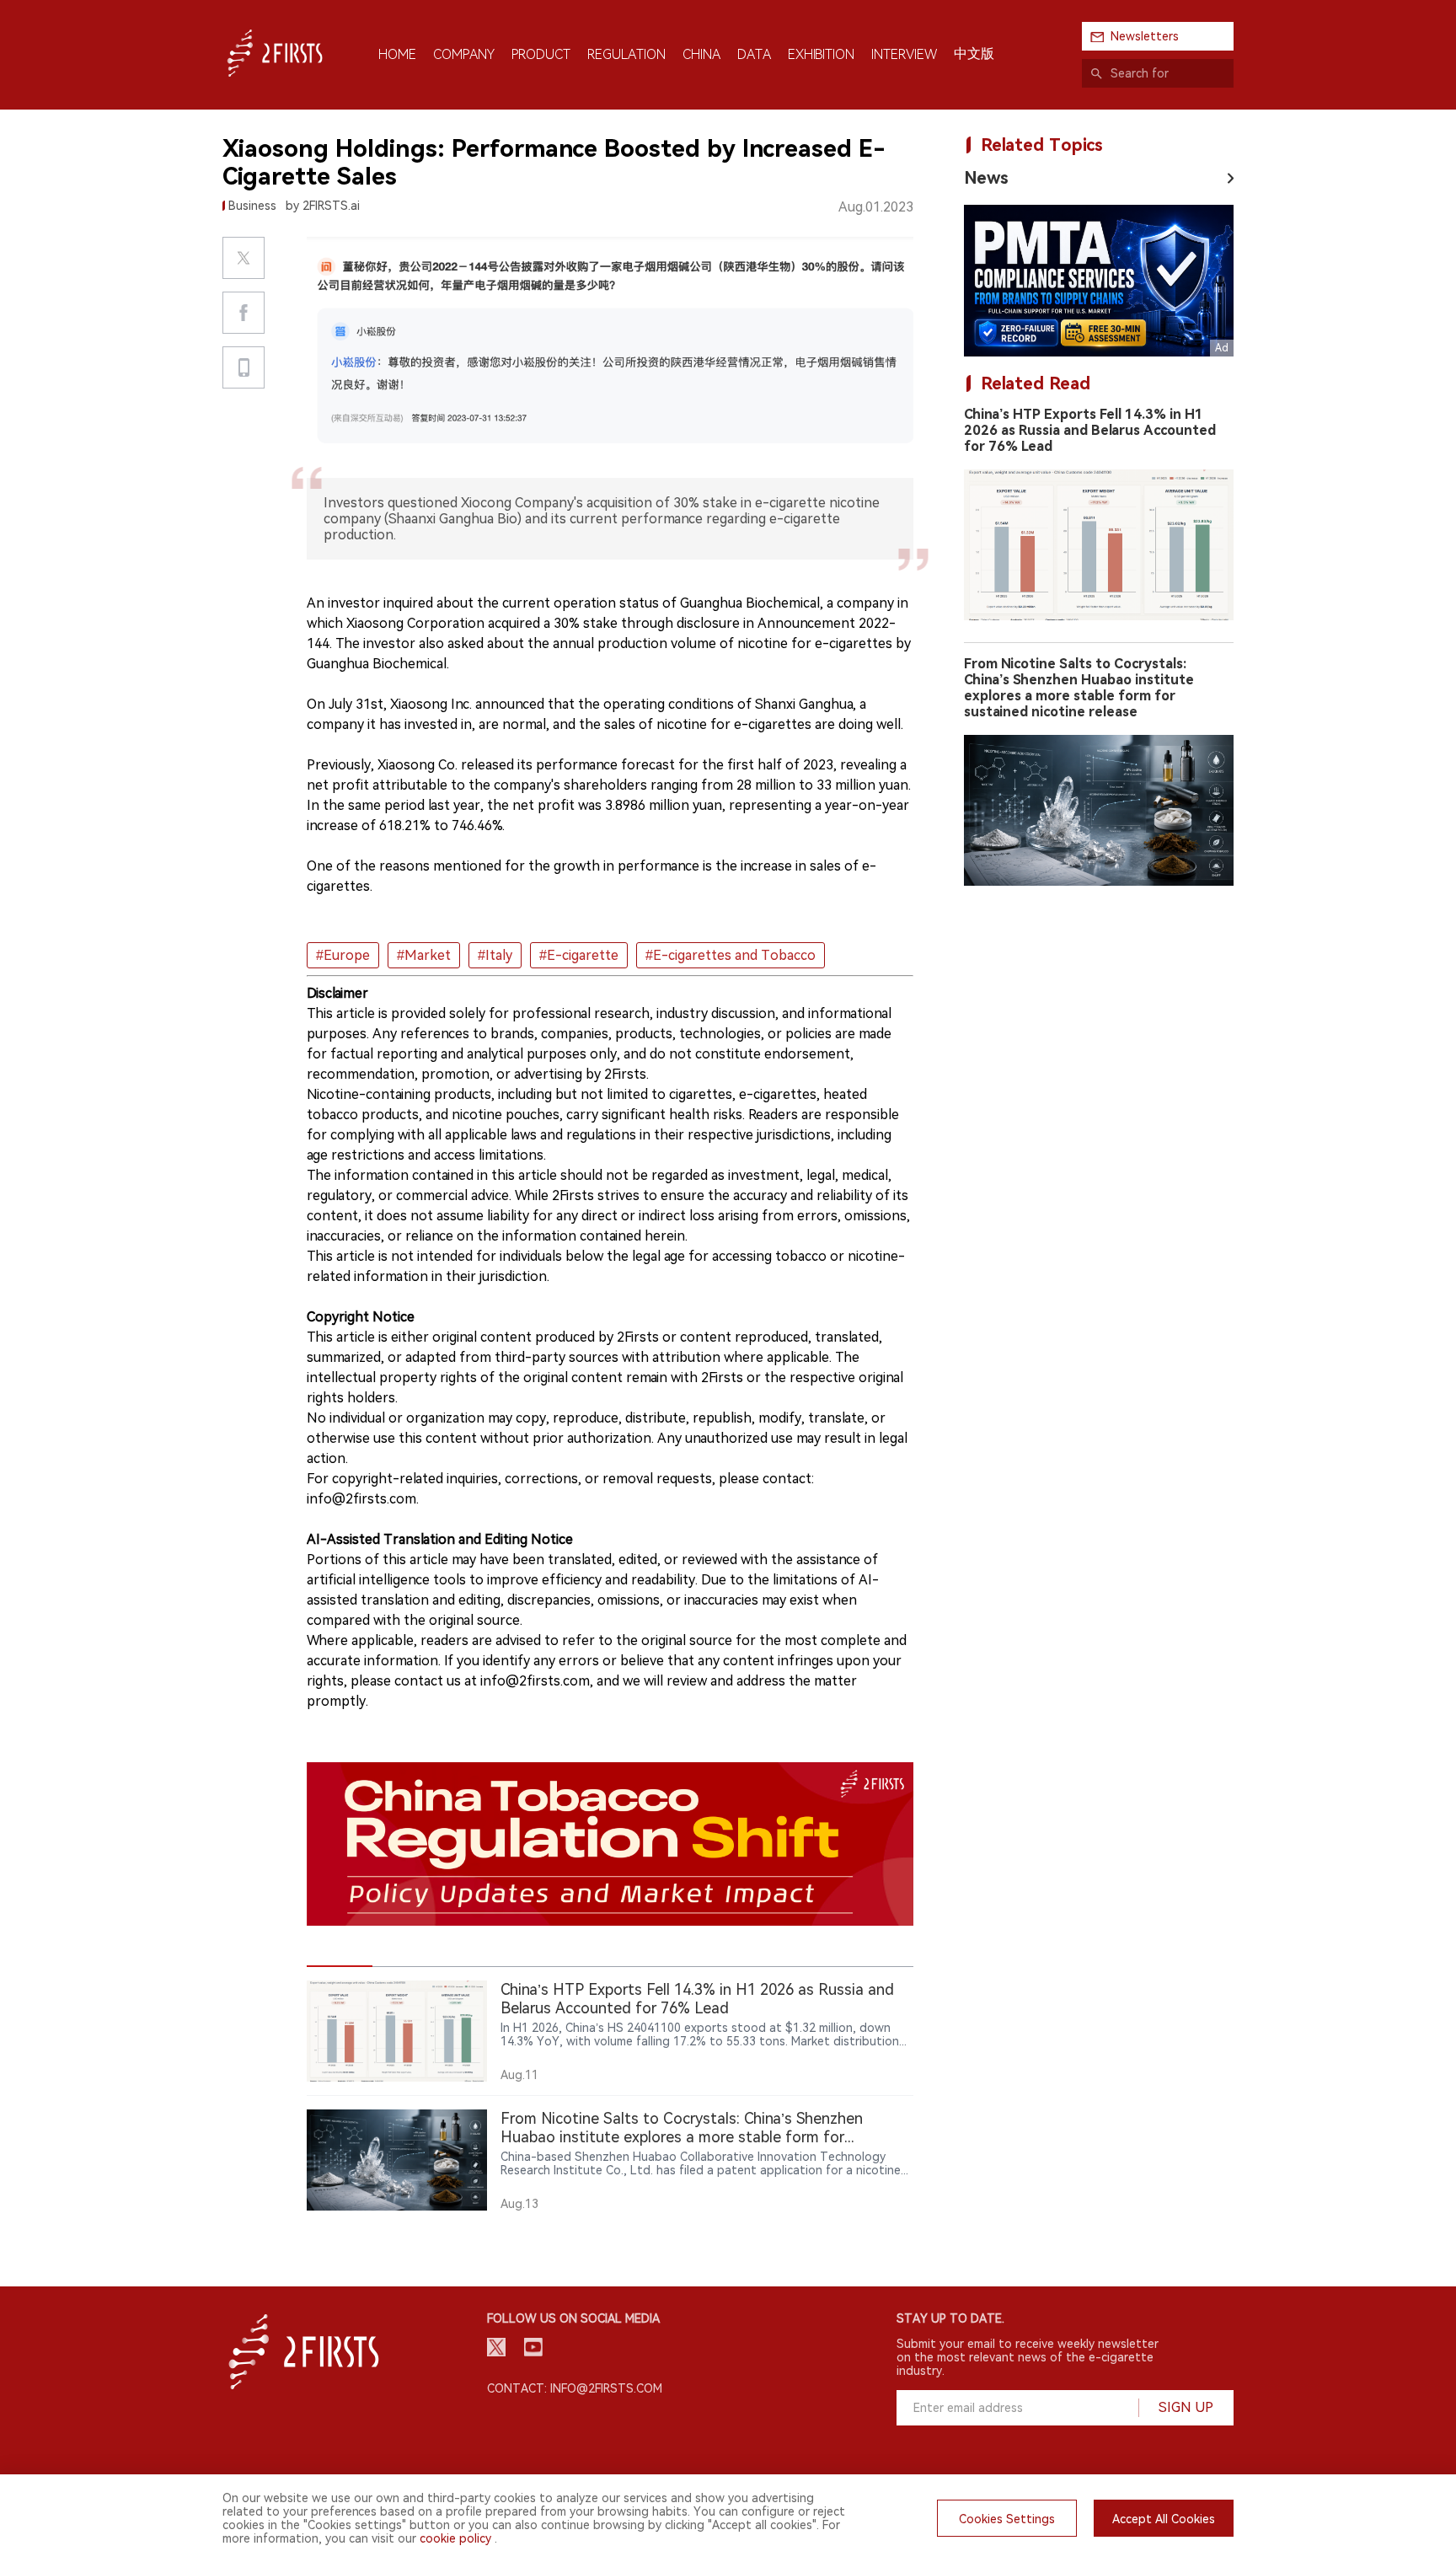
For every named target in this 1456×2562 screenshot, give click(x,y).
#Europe (343, 955)
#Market (424, 955)
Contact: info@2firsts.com (575, 2388)
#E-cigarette (579, 955)
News (986, 178)
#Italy (495, 955)
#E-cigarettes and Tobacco (731, 955)
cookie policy (455, 2538)
